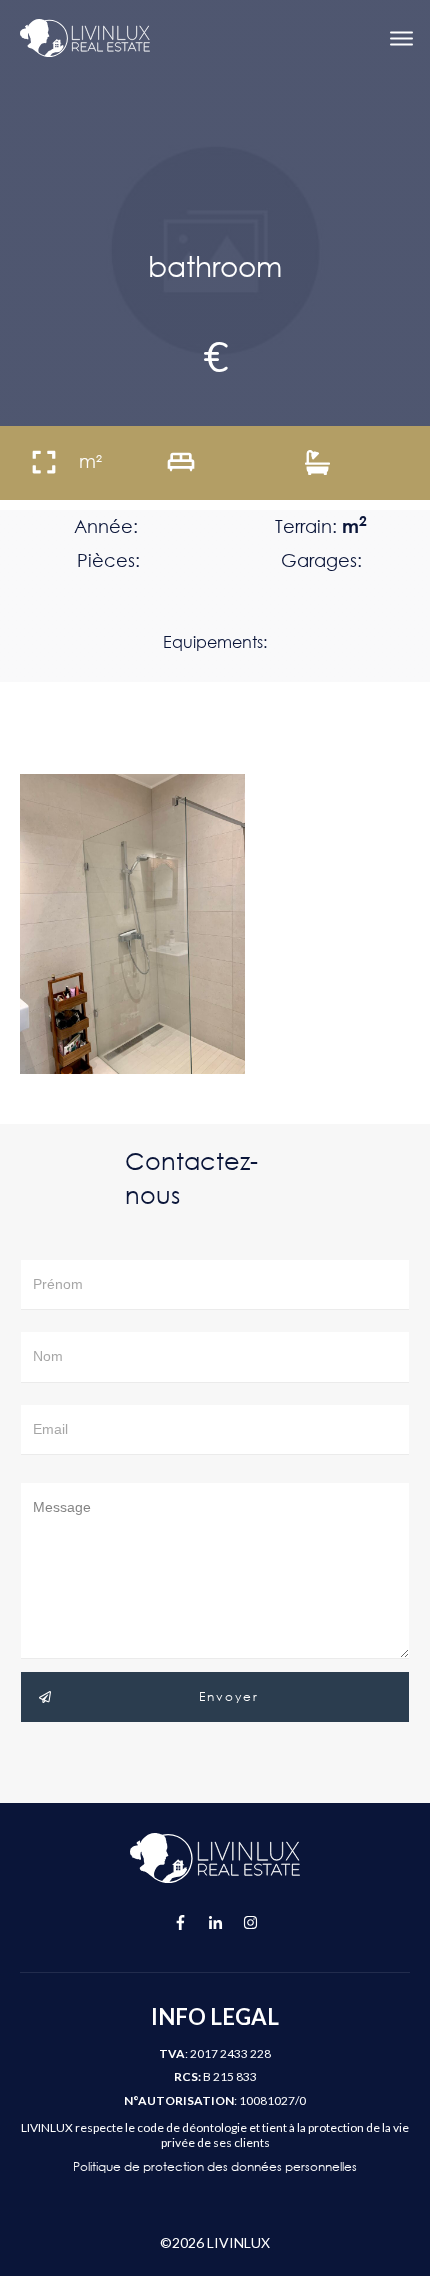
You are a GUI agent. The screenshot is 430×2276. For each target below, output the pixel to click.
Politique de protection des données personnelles (215, 2166)
